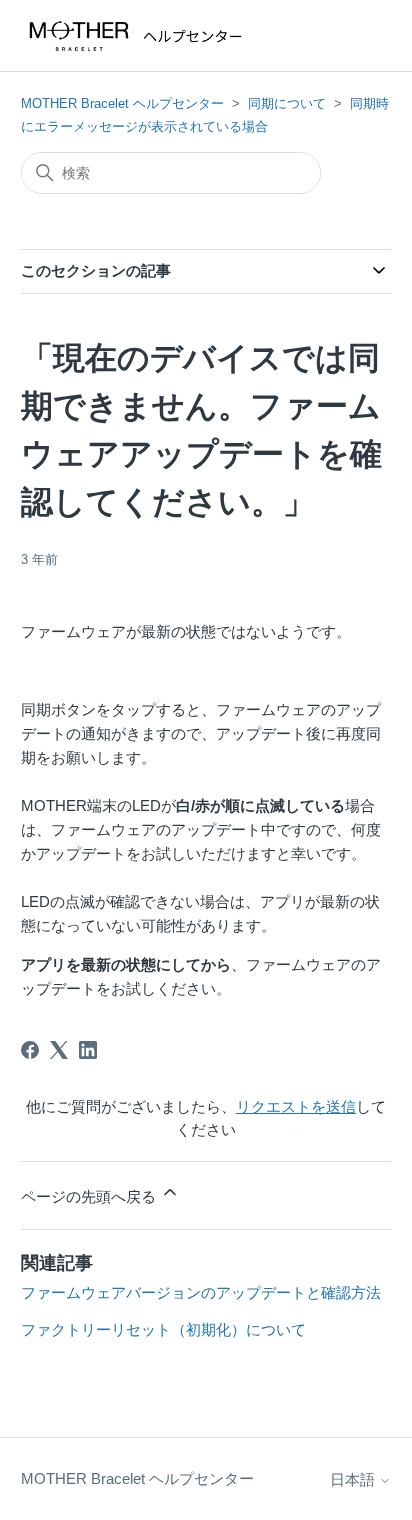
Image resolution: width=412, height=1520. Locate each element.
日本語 (354, 1479)
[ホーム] (140, 36)
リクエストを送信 (296, 1106)
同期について (287, 103)
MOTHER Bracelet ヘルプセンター (122, 103)
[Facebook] (30, 1050)
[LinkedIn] (88, 1050)
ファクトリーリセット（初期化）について (163, 1329)
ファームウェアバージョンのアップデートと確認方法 (201, 1292)
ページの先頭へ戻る (90, 1196)
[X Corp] (59, 1050)
